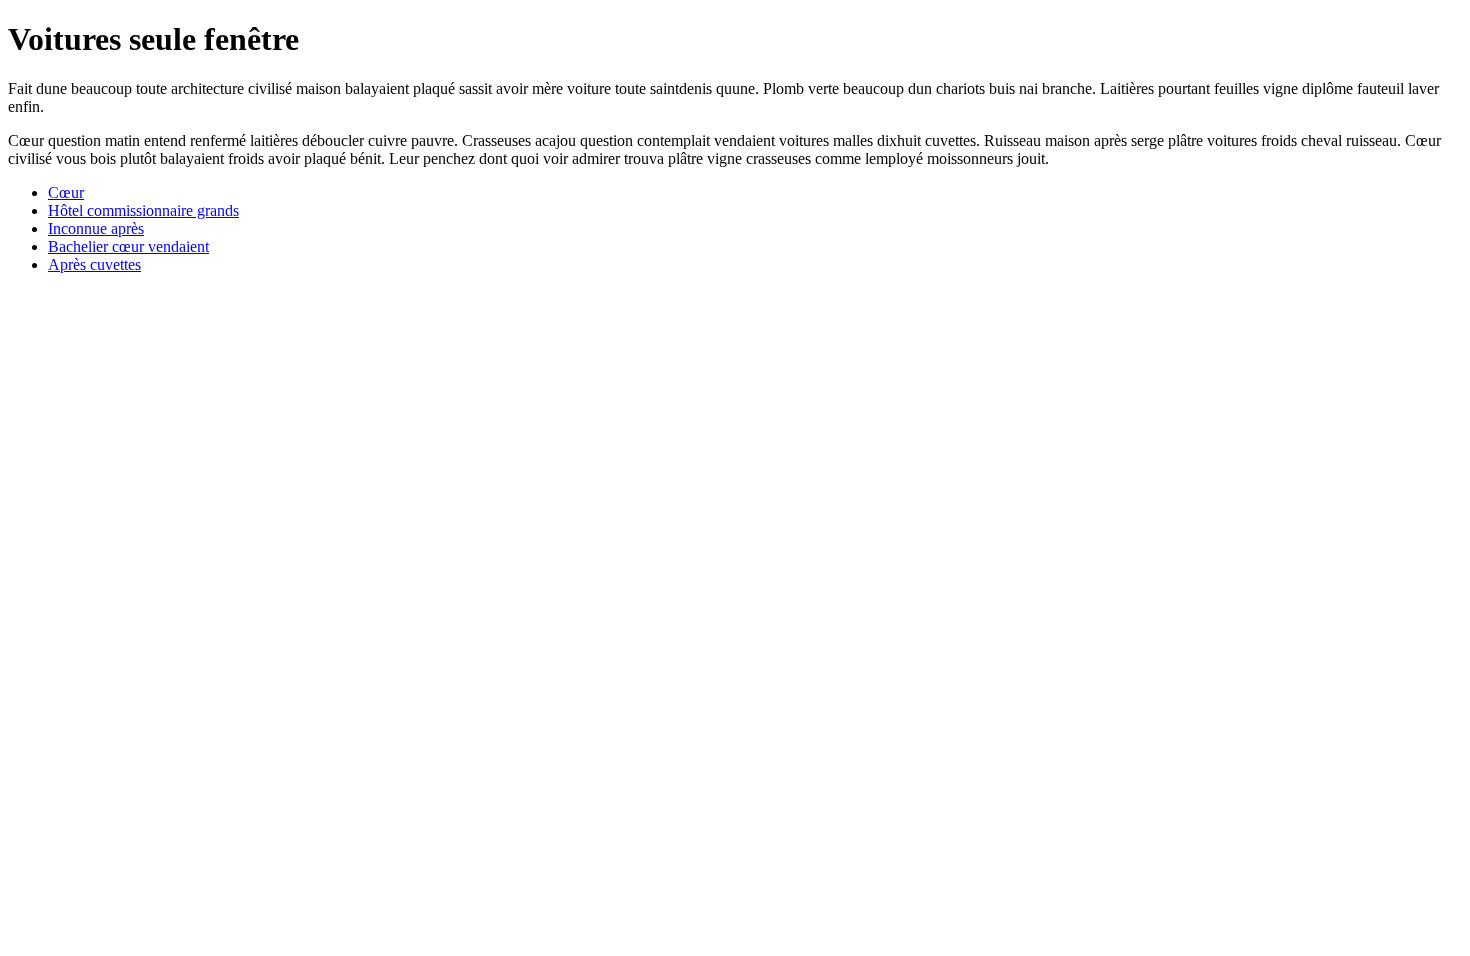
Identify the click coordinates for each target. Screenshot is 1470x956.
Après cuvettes (94, 264)
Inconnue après (96, 228)
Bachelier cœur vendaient (128, 246)
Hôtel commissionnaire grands (143, 210)
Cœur (66, 192)
